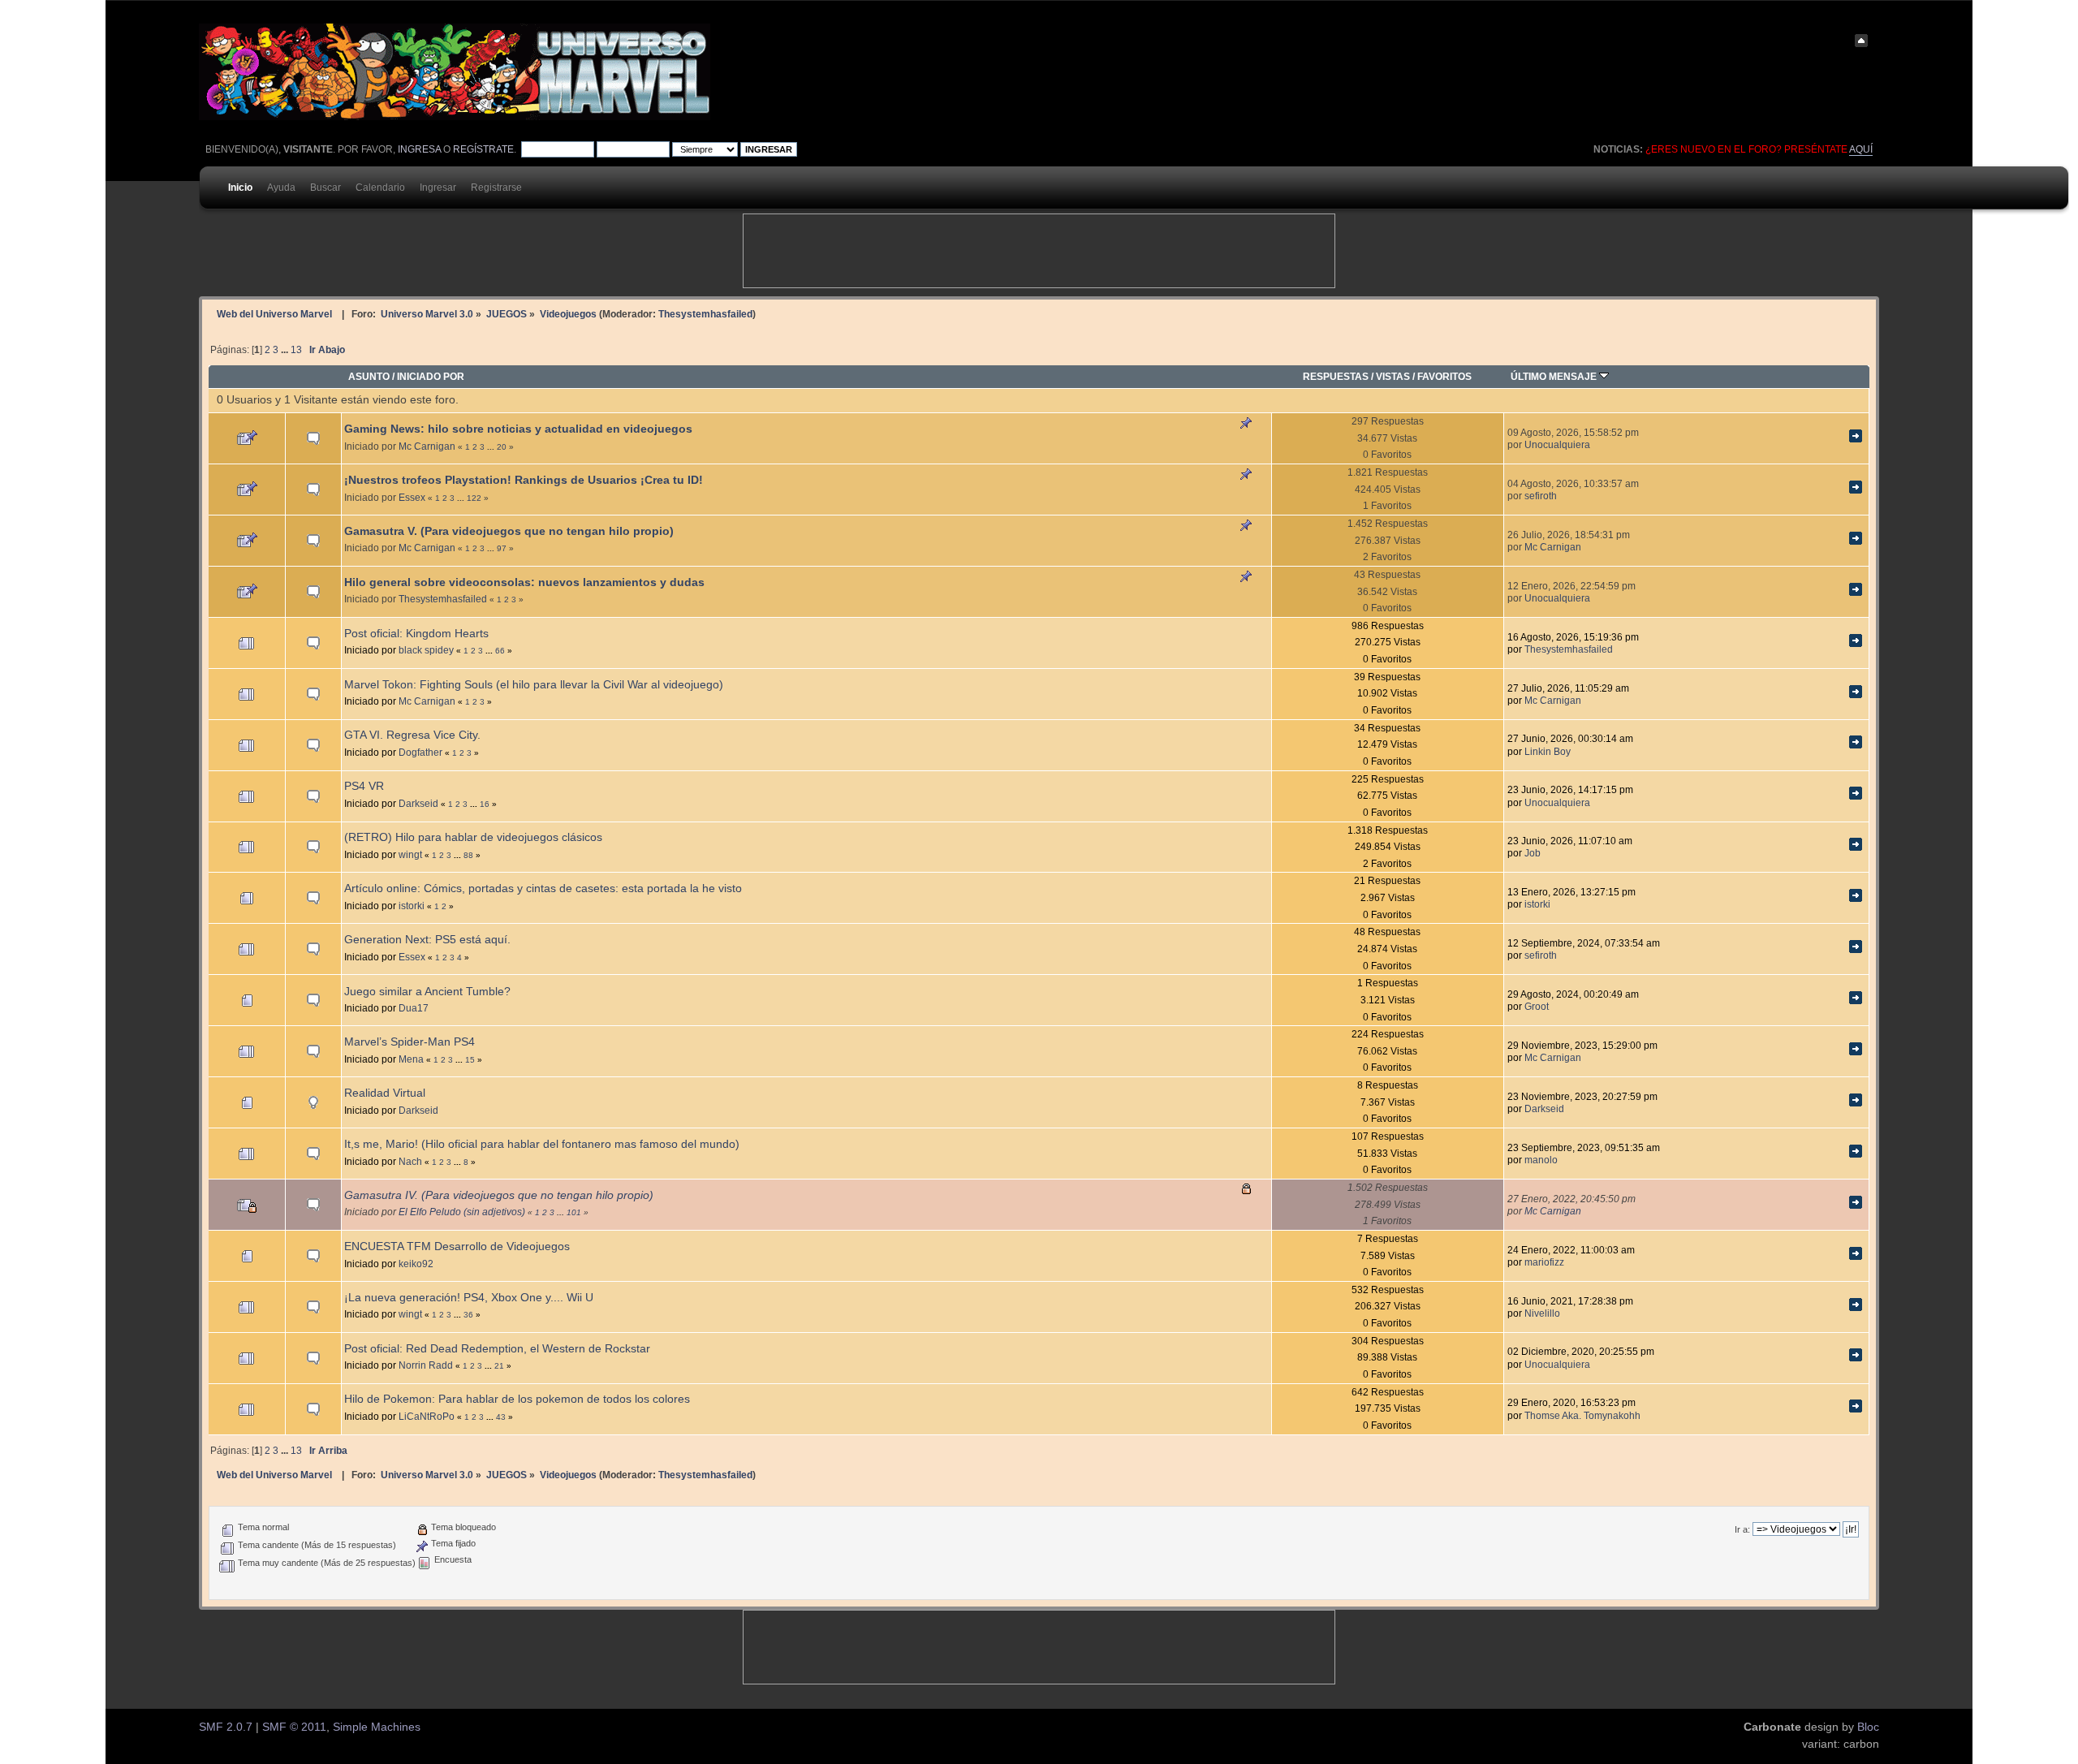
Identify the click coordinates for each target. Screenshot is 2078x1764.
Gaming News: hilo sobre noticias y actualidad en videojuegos (518, 429)
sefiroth (1541, 496)
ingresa (419, 149)
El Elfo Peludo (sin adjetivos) (462, 1212)
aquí (1861, 149)
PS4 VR (364, 786)
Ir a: (1742, 1529)
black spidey (426, 650)
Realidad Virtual (385, 1093)
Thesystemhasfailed (705, 314)
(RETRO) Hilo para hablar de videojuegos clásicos (473, 837)
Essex (412, 497)
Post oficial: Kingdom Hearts (416, 634)
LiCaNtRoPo (427, 1416)
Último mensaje (1555, 376)
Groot (1537, 1006)
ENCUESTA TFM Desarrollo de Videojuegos (457, 1246)
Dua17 (414, 1008)
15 (470, 1060)
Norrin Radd (426, 1365)
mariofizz (1544, 1262)
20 (502, 447)
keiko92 (416, 1264)
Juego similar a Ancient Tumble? (427, 992)
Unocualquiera (1557, 444)
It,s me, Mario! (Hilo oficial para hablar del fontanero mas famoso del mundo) (542, 1144)
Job (1533, 853)
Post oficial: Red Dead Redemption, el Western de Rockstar (497, 1349)
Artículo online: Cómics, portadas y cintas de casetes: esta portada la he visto (543, 888)
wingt (410, 854)
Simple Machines (377, 1727)
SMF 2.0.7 (226, 1727)
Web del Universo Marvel (274, 314)
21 (499, 1366)
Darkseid (418, 803)
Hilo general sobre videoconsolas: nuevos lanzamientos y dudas (524, 582)
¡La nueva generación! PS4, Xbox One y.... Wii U (469, 1298)
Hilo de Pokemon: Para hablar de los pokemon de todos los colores (517, 1399)
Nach (410, 1161)
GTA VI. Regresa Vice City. (412, 735)
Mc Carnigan (427, 446)
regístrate (483, 149)
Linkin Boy (1548, 751)
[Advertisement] (1039, 251)
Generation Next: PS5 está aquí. (427, 940)
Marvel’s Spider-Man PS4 (410, 1042)
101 (574, 1212)
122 (474, 498)
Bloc (1868, 1727)
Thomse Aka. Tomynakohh (1582, 1415)
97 (502, 548)
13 (296, 350)
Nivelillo (1542, 1313)
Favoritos (1444, 376)
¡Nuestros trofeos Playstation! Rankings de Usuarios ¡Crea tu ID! (524, 480)
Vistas (1393, 376)
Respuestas (1336, 376)
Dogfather (420, 752)
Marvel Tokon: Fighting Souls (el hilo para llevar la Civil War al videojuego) (534, 685)
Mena (411, 1059)
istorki (412, 906)
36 (468, 1315)
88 (468, 855)
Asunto (369, 376)
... (286, 350)
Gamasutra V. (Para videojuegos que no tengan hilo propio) (509, 531)
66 (500, 651)
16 (485, 804)
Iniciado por (431, 376)
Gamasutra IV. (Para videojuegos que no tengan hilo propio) (499, 1195)
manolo (1541, 1160)
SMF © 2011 (294, 1727)
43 (501, 1417)
